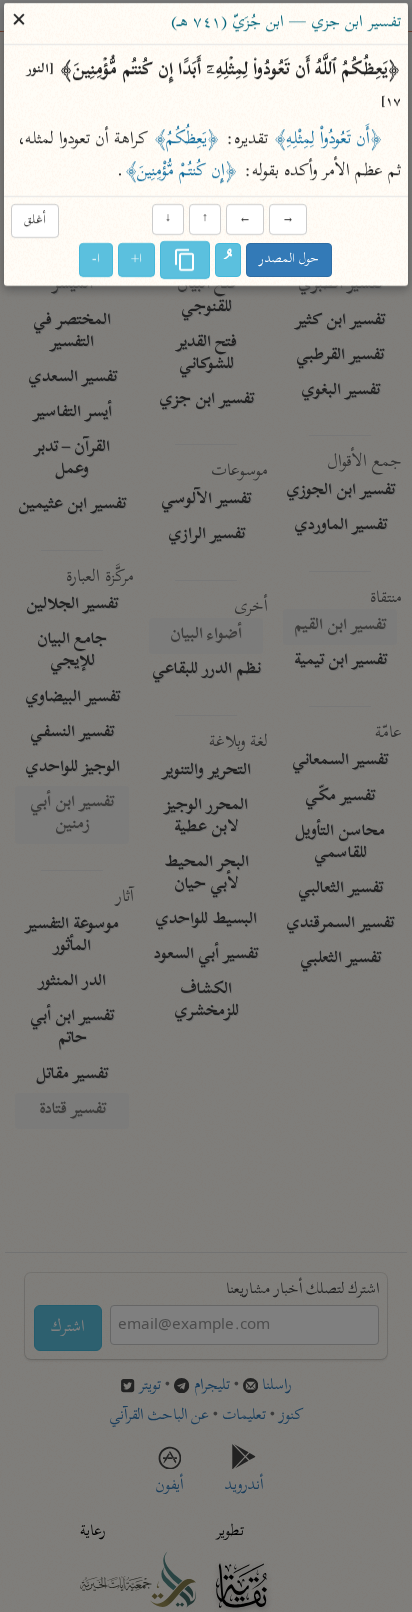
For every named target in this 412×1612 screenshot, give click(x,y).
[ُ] (229, 261)
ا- (97, 260)
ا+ (137, 260)
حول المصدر (290, 260)
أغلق (35, 220)
